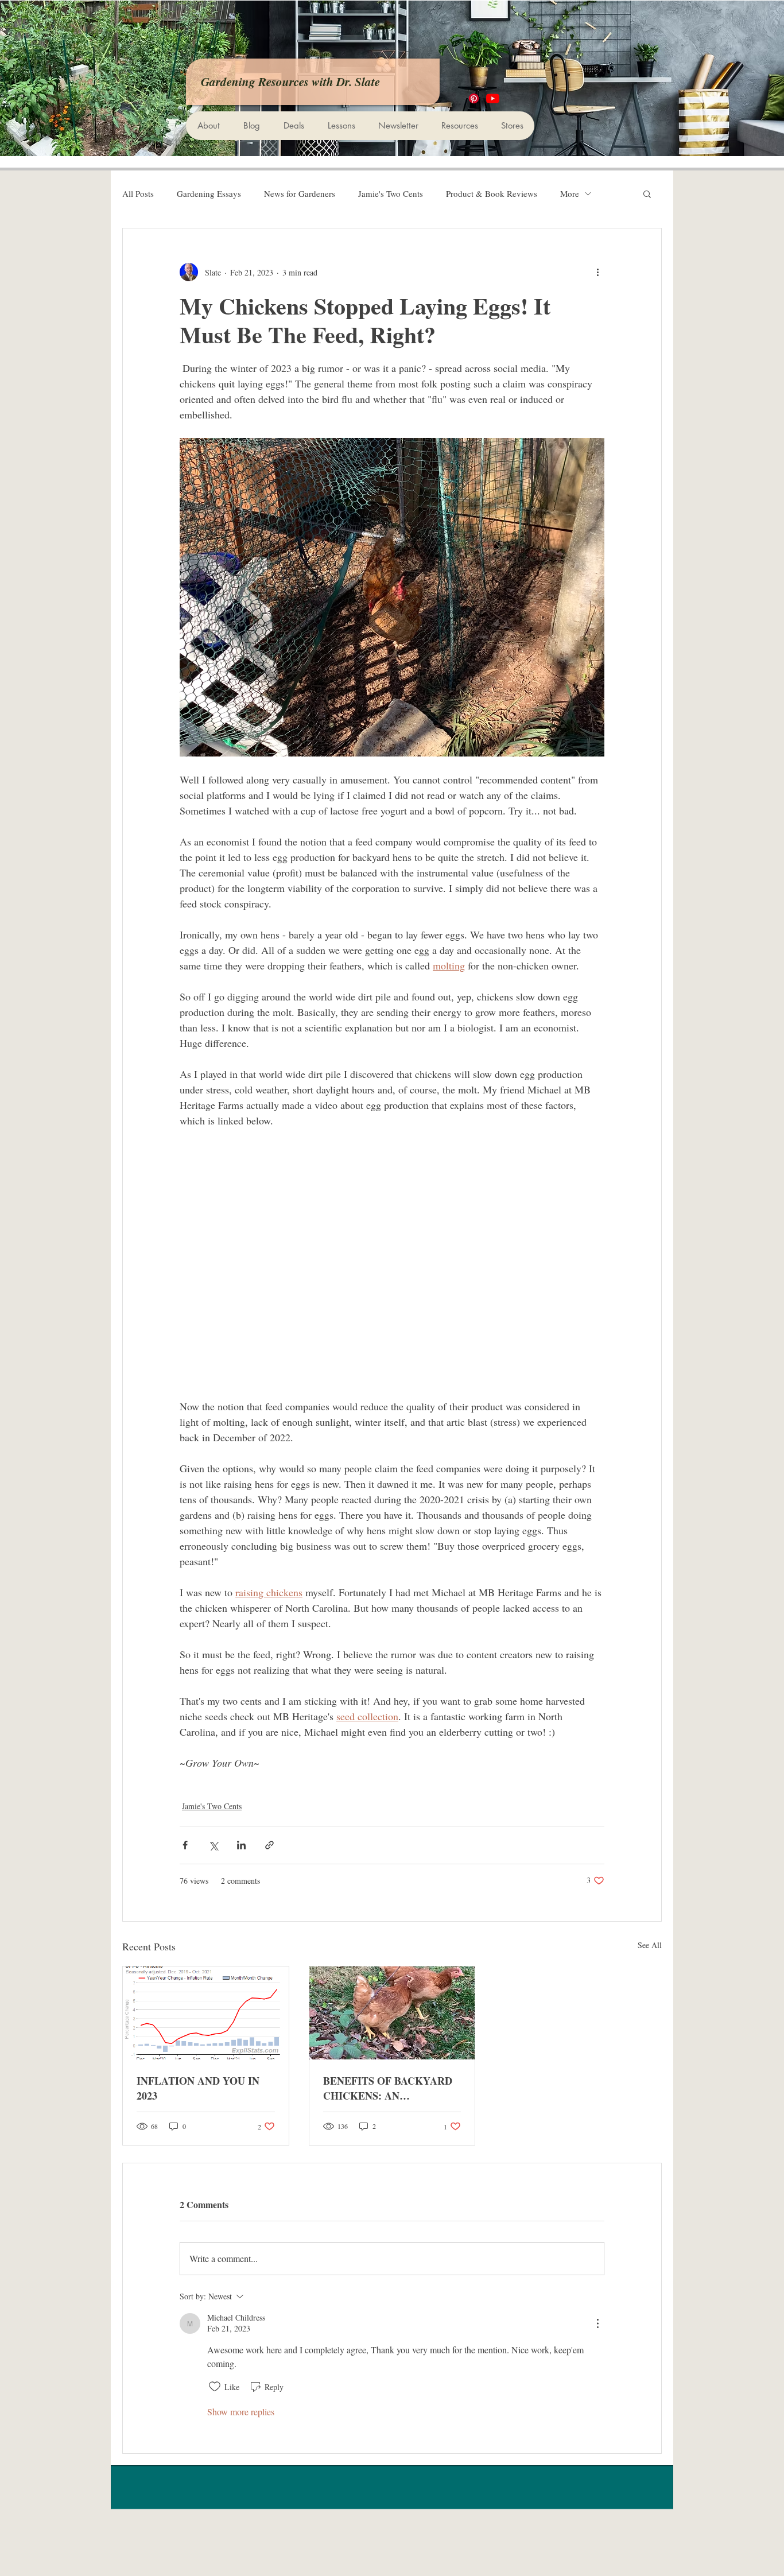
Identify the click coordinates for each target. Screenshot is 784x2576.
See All (650, 1945)
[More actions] (597, 272)
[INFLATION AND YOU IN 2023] (206, 2013)
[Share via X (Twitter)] (213, 1845)
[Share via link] (269, 1845)
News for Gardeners (300, 193)
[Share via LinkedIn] (241, 1845)
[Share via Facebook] (185, 1845)
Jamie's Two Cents (391, 193)
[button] (647, 193)
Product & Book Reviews (492, 193)
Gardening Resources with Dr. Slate (290, 82)
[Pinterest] (474, 98)
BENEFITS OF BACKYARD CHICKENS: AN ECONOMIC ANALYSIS (388, 2088)
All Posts (138, 193)
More (570, 193)
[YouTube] (493, 98)
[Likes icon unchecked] (215, 2387)
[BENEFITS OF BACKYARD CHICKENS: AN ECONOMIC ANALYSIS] (392, 2013)
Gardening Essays (209, 193)
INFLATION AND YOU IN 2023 (198, 2088)
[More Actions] (597, 2323)
